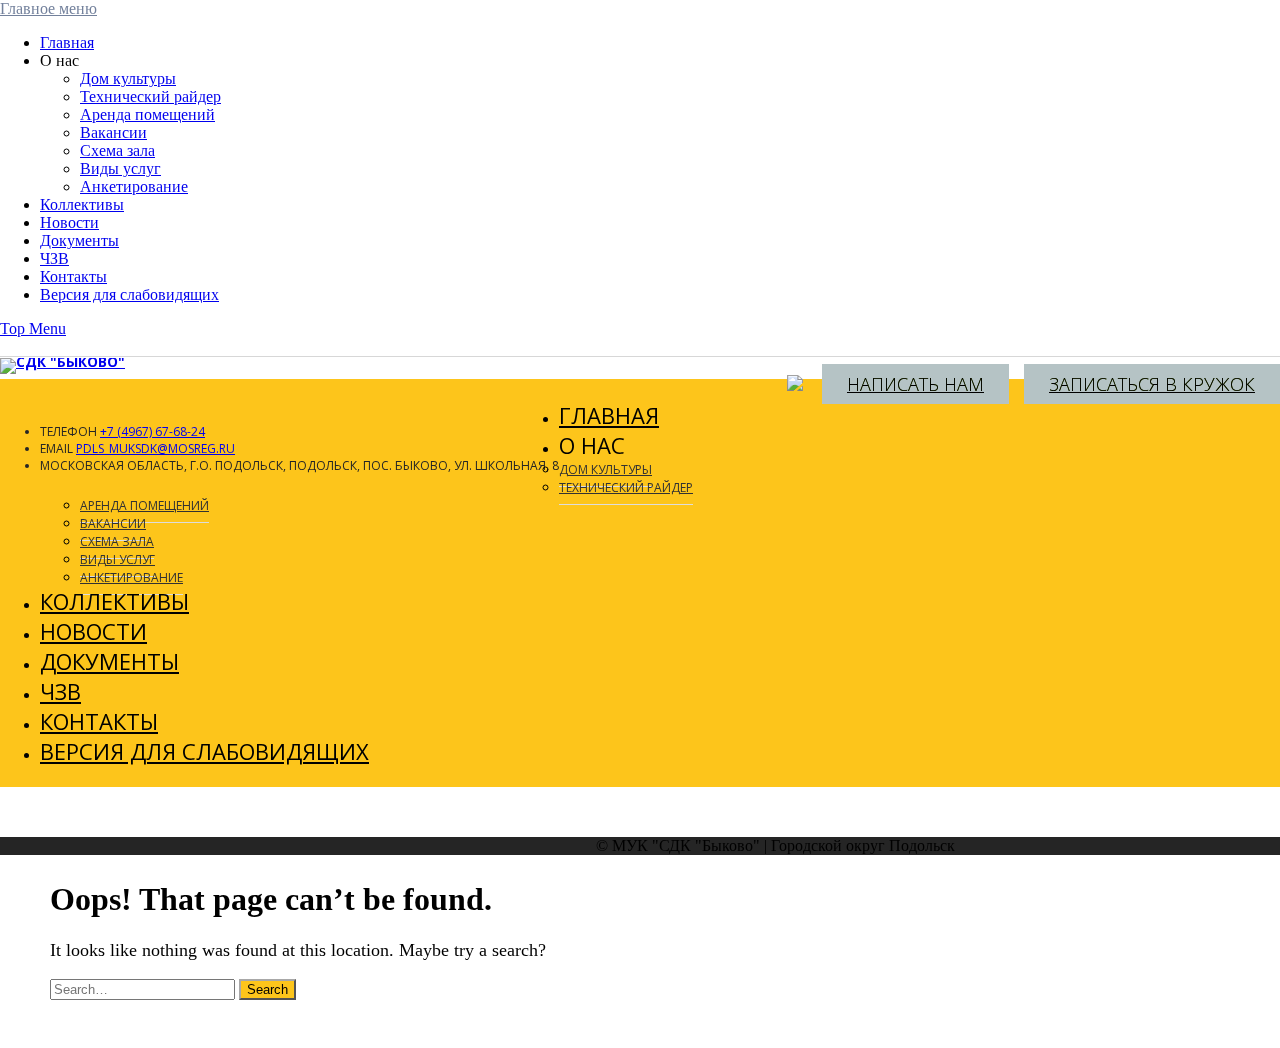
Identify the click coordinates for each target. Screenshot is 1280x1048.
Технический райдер (150, 96)
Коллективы (82, 204)
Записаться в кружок (1152, 384)
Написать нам (915, 384)
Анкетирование (134, 186)
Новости (69, 222)
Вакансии (113, 132)
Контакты (73, 276)
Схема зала (117, 150)
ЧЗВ (54, 258)
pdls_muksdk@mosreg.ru (155, 448)
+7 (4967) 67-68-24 (152, 431)
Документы (79, 240)
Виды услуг (120, 168)
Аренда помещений (147, 114)
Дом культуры (128, 78)
